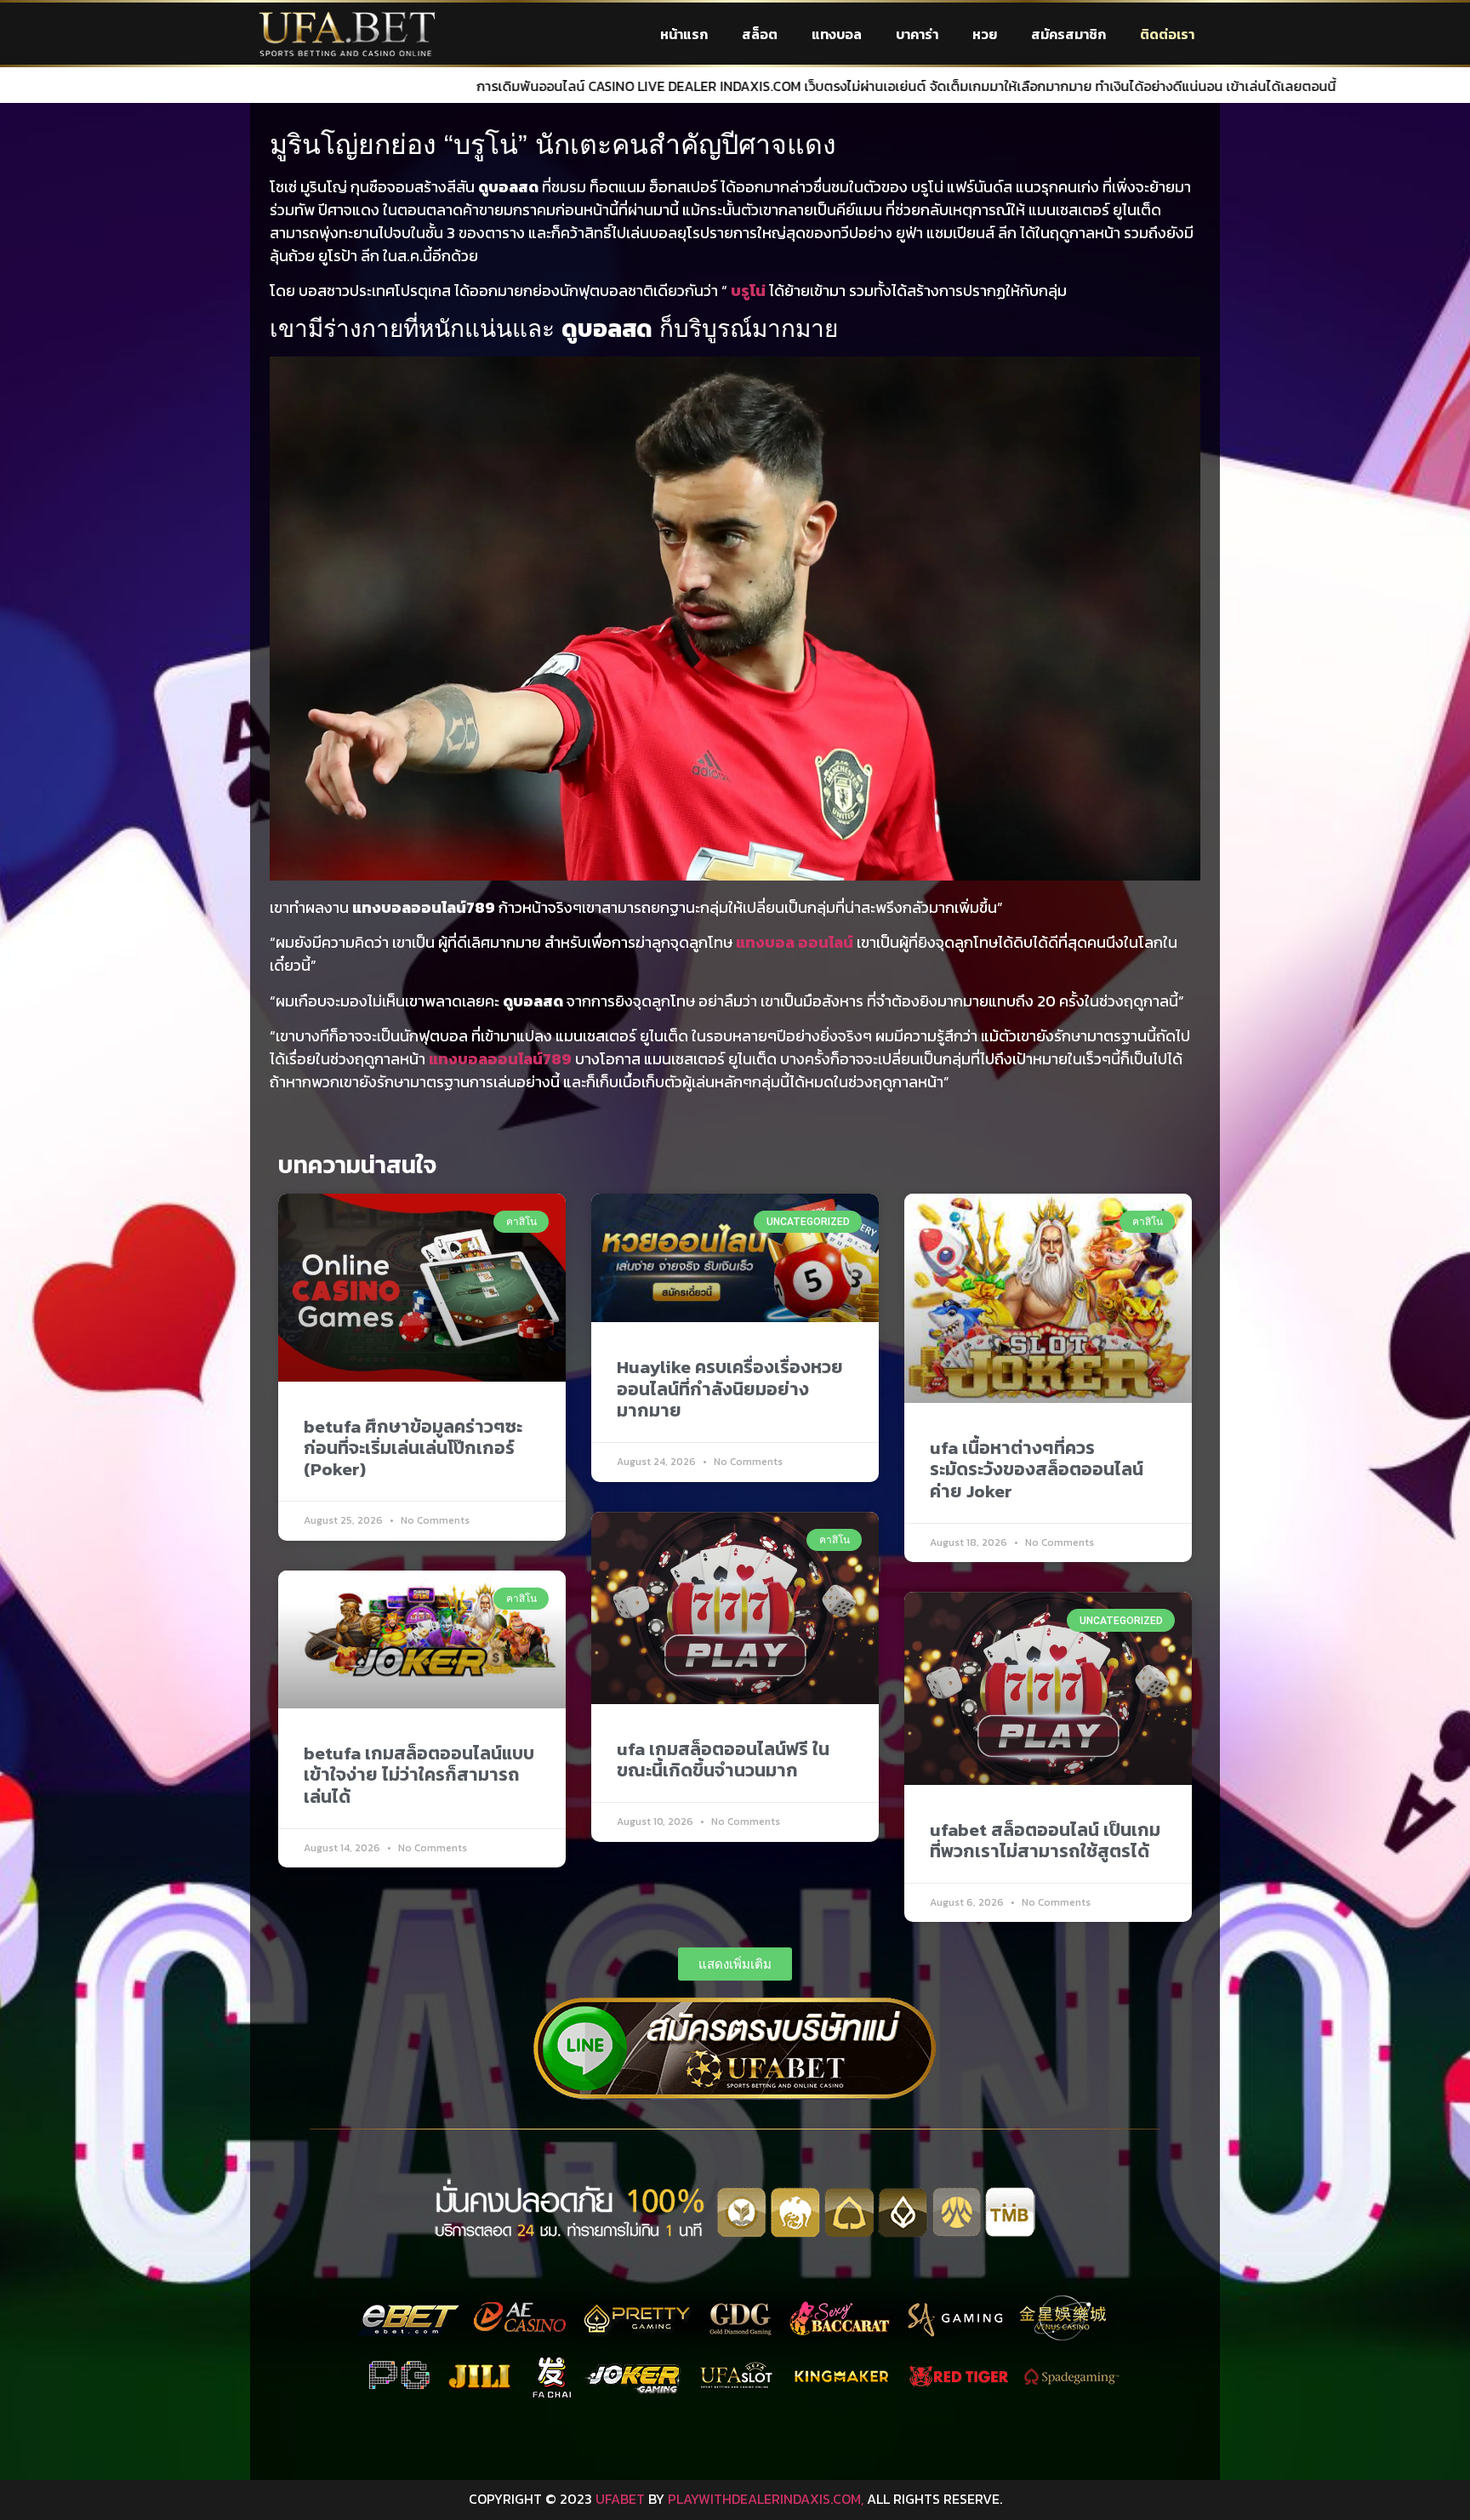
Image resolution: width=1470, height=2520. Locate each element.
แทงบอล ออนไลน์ (795, 942)
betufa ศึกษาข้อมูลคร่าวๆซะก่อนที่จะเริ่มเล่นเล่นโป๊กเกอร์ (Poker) (413, 1448)
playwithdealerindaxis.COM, (766, 2499)
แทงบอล (837, 34)
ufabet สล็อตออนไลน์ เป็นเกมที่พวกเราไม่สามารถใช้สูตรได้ (1045, 1840)
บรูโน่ (748, 291)
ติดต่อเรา (1167, 34)
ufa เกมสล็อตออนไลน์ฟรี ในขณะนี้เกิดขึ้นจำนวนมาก (723, 1759)
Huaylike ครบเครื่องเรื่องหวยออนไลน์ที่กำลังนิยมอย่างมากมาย (730, 1388)
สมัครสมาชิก (1068, 34)
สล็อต (760, 34)
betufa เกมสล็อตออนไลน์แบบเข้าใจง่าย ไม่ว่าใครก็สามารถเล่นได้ (419, 1774)
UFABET (620, 2499)
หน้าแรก (684, 34)
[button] (735, 1964)
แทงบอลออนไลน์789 (500, 1059)
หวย (985, 34)
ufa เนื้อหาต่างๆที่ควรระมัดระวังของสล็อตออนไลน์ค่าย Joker (1037, 1469)
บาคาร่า (917, 34)
